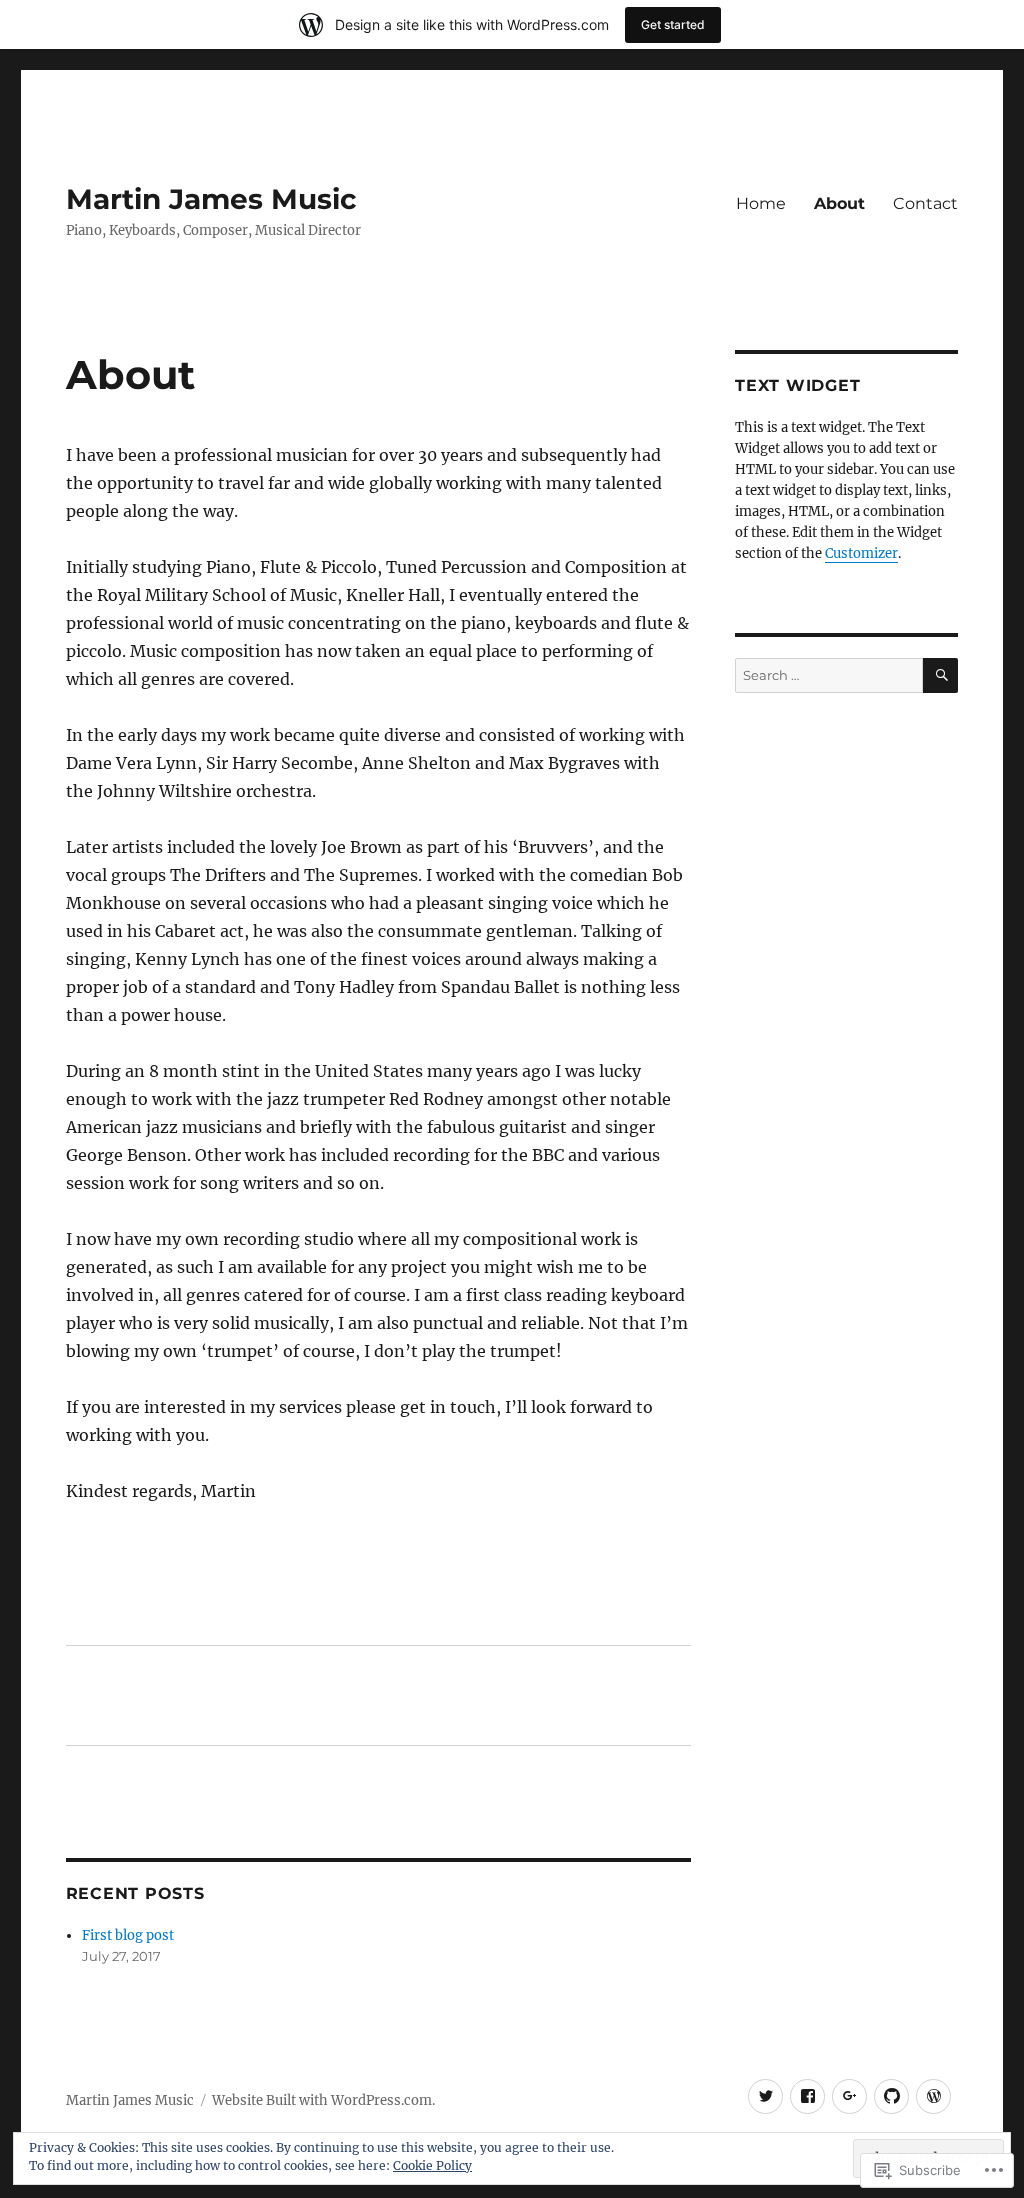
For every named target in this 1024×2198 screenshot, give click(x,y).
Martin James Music (211, 199)
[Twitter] (765, 2096)
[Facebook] (807, 2096)
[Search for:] (829, 675)
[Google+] (849, 2096)
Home (761, 203)
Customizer (861, 553)
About (839, 203)
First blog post (128, 1935)
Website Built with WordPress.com (322, 2100)
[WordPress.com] (933, 2096)
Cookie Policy (432, 2165)
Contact (925, 203)
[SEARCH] (940, 675)
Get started (673, 24)
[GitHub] (891, 2096)
